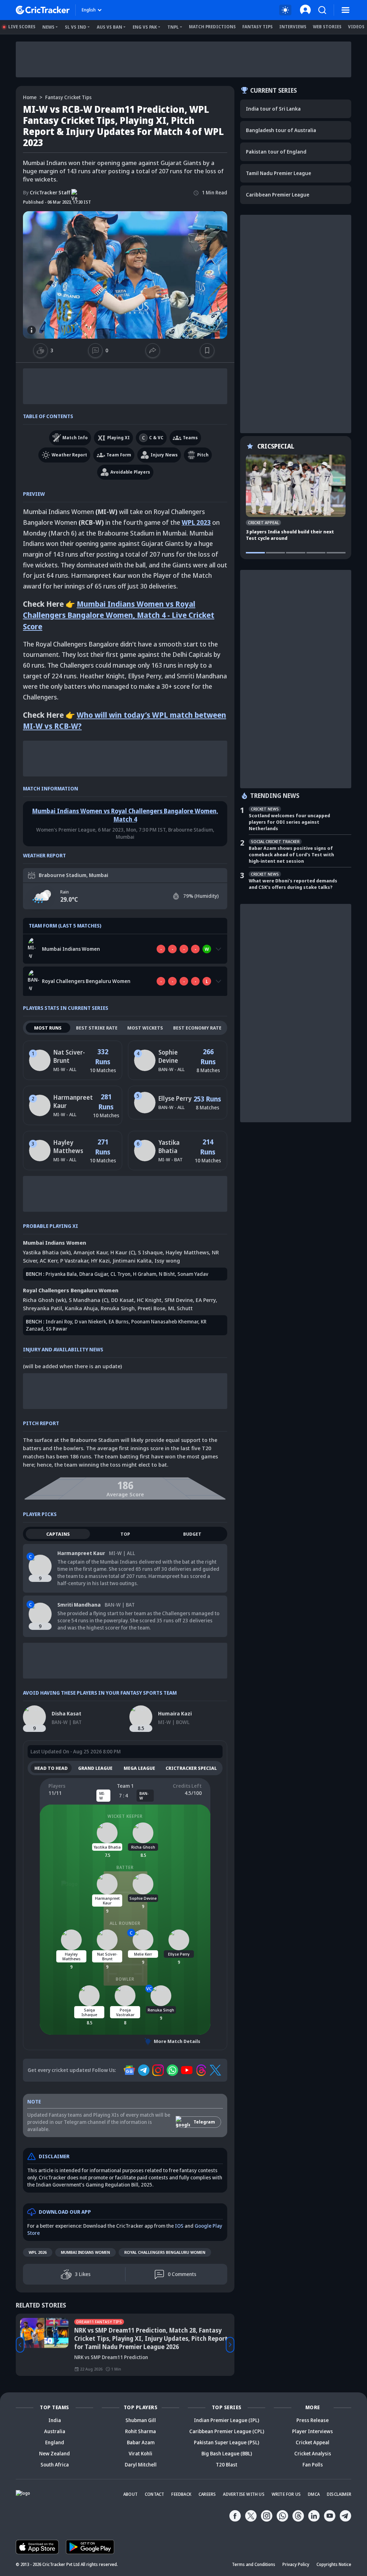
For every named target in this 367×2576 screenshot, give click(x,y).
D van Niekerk (90, 1321)
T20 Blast (227, 2464)
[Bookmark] (207, 350)
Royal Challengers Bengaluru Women (165, 2252)
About (130, 2494)
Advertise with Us (244, 2494)
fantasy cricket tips (68, 97)
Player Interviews (313, 2431)
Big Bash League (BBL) (227, 2453)
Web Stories (327, 27)
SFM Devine (179, 1300)
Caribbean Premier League (278, 195)
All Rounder (125, 1923)
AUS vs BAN (109, 27)
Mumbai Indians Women (85, 2252)
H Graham (145, 1274)
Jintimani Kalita (132, 1260)
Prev (20, 2345)
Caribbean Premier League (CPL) (227, 2431)
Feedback (181, 2494)
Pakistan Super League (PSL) (227, 2442)
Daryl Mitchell (141, 2464)
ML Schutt (180, 1308)
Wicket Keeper (125, 1816)
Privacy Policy (296, 2564)
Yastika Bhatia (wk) (47, 1252)
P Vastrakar (74, 1260)
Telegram (204, 2122)
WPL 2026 (38, 2252)
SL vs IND (76, 27)
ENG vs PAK (145, 27)
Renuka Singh (118, 1308)
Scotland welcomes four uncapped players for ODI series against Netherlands (289, 822)
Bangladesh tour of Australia (281, 130)
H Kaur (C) (123, 1252)
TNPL (173, 27)
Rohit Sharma (140, 2431)
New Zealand (54, 2453)
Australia (55, 2431)
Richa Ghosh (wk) (44, 1300)
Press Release (313, 2420)
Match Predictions (212, 27)
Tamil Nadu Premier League (278, 173)
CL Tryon (120, 1274)
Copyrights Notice (334, 2564)
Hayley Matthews (68, 1147)
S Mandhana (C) (89, 1300)
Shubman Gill (141, 2420)
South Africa (55, 2464)
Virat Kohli (140, 2453)
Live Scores (22, 27)
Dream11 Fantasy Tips (99, 2322)
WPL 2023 (196, 522)
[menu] (345, 10)
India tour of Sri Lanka (273, 109)
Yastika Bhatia (169, 1147)
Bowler (125, 1979)
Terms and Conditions (254, 2564)
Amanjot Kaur (90, 1252)
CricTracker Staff (47, 192)
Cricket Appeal (313, 2442)
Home (30, 97)
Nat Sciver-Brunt (69, 1056)
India (55, 2420)
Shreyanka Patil (42, 1308)
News (48, 27)
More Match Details (177, 2041)
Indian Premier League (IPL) (227, 2420)
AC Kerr (49, 1260)
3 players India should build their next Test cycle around (290, 535)
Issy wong (167, 1260)
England (55, 2442)
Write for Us (286, 2494)
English (89, 10)
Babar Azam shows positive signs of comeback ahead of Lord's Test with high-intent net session (291, 854)
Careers (207, 2494)
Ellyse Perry (175, 1098)
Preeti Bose (151, 1308)
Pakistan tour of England (276, 152)
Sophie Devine (168, 1056)
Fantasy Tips (258, 27)
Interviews (293, 27)
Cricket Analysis (313, 2453)
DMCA (314, 2494)
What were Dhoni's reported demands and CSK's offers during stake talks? (293, 884)
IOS (179, 2226)
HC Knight (149, 1300)
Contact (154, 2494)
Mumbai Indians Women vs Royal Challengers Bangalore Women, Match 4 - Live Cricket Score (119, 615)
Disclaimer (339, 2494)
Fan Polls (313, 2464)
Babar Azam (141, 2442)
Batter (125, 1867)
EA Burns (119, 1321)
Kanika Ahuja (81, 1308)
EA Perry (206, 1300)
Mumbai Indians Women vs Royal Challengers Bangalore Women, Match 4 (125, 815)
